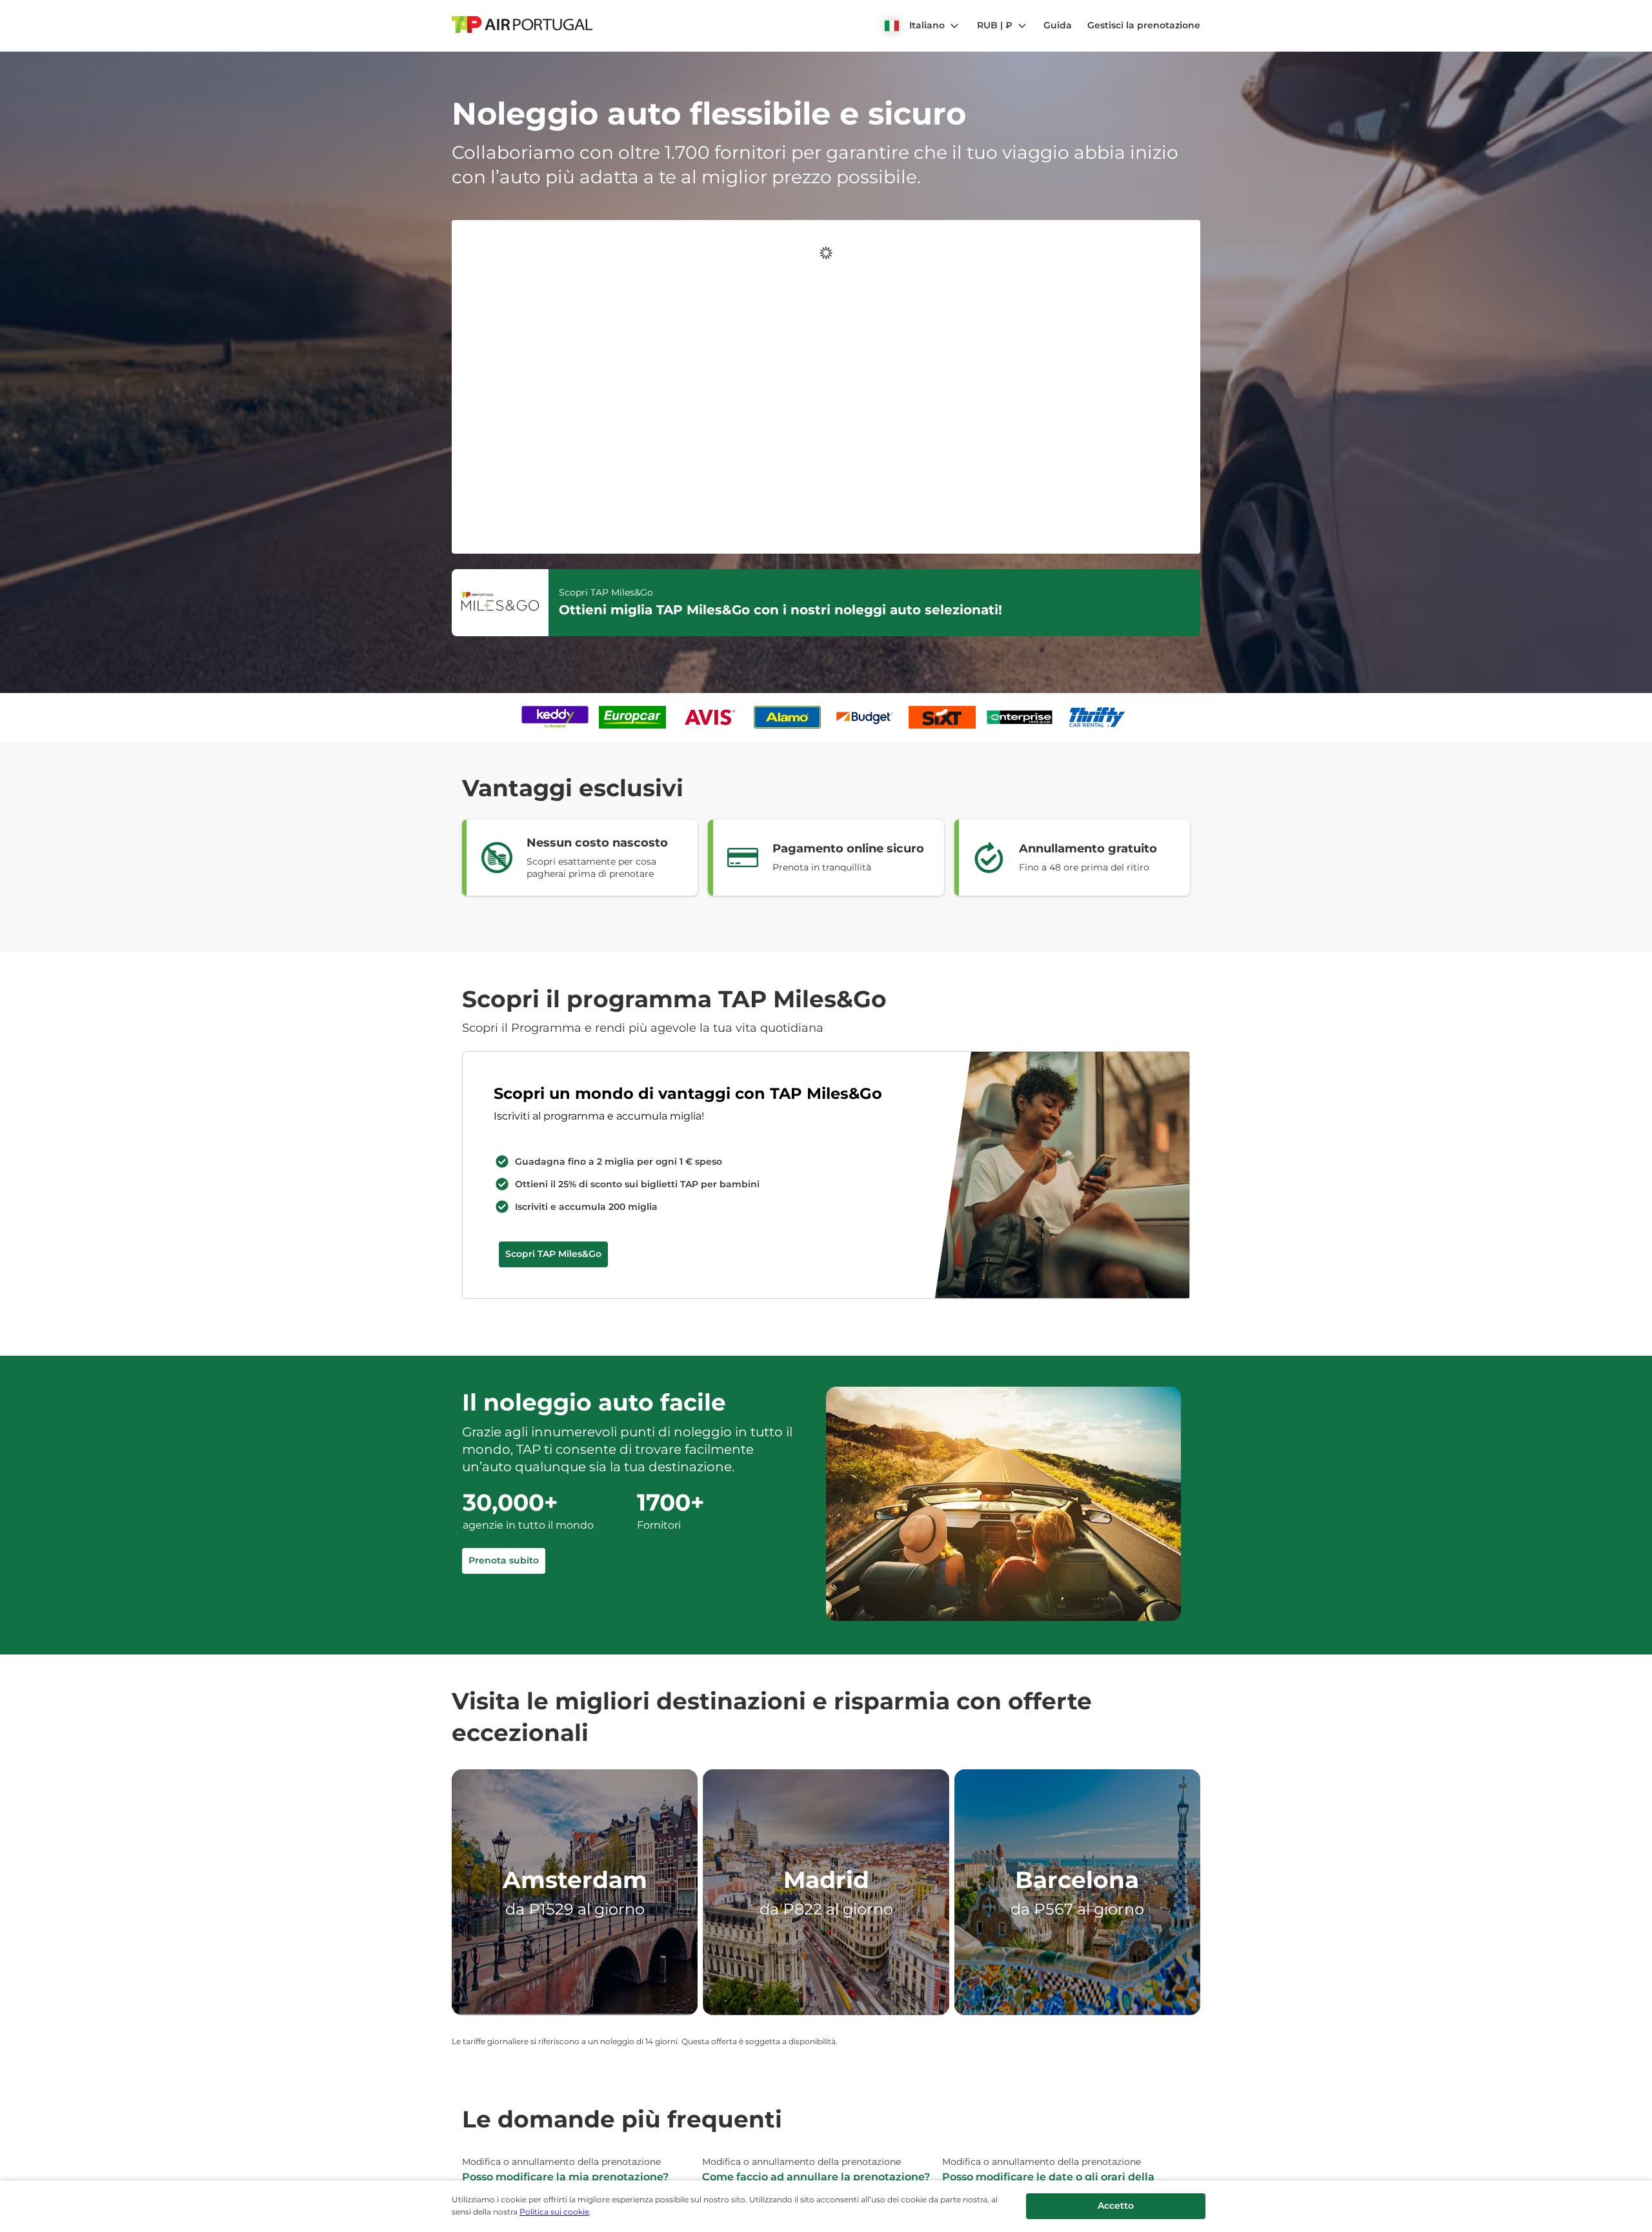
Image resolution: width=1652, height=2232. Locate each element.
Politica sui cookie (554, 2212)
